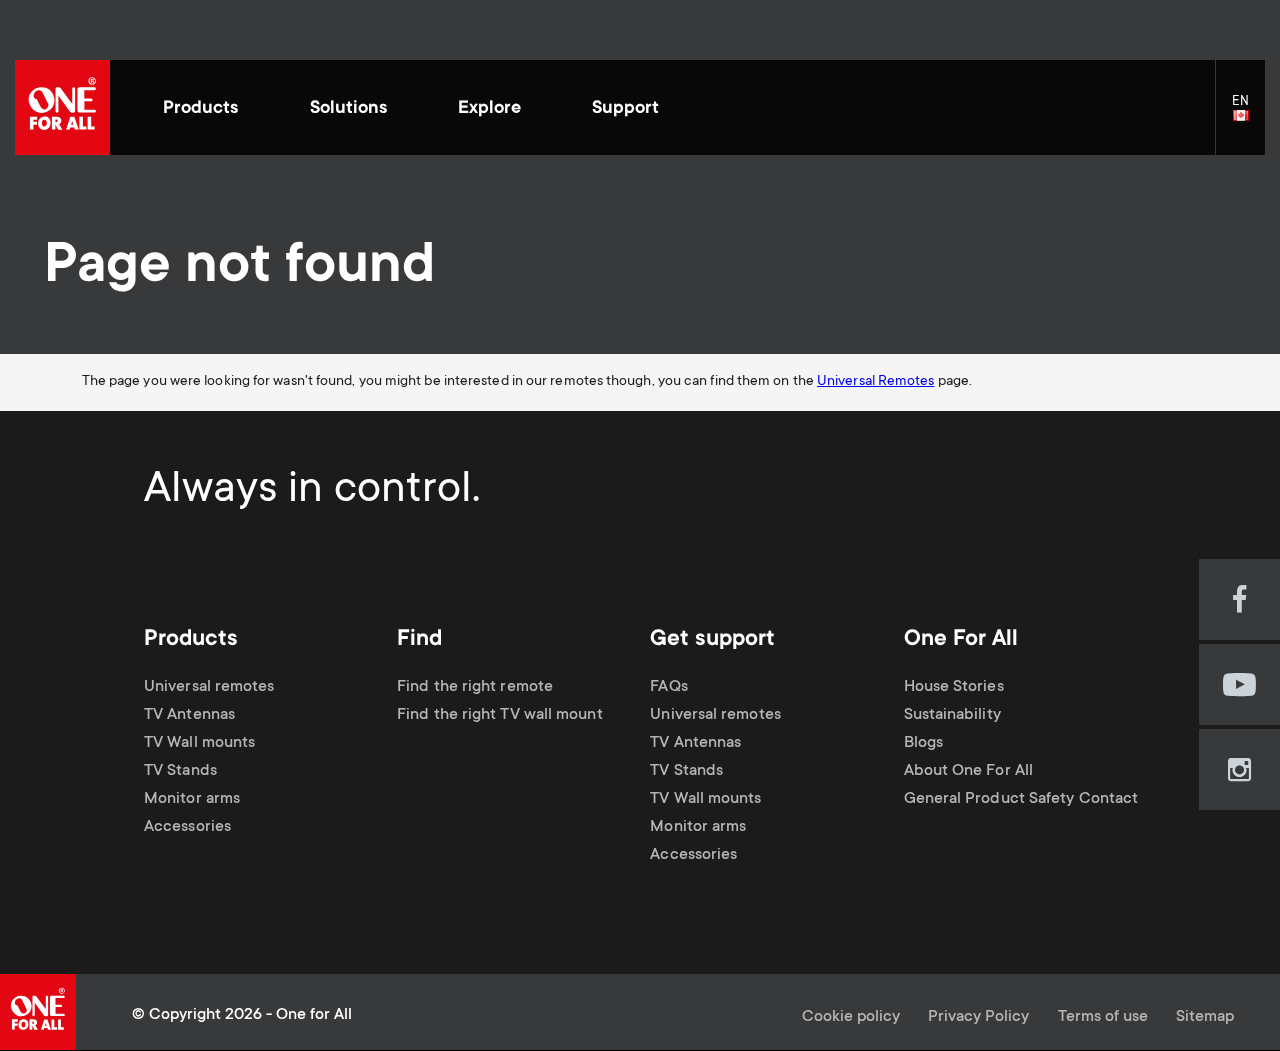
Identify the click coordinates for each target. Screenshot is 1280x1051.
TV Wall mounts (199, 743)
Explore (489, 109)
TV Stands (180, 771)
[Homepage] (62, 107)
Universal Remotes (876, 382)
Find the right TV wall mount (500, 715)
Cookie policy (851, 1017)
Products (200, 109)
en (1248, 116)
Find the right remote (475, 687)
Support (625, 109)
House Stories (954, 687)
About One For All (969, 771)
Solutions (348, 109)
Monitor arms (192, 799)
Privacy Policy (978, 1017)
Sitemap (1205, 1017)
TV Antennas (189, 715)
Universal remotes (209, 687)
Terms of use (1103, 1017)
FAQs (668, 687)
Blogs (923, 743)
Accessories (187, 827)
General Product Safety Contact (1021, 799)
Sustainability (952, 715)
